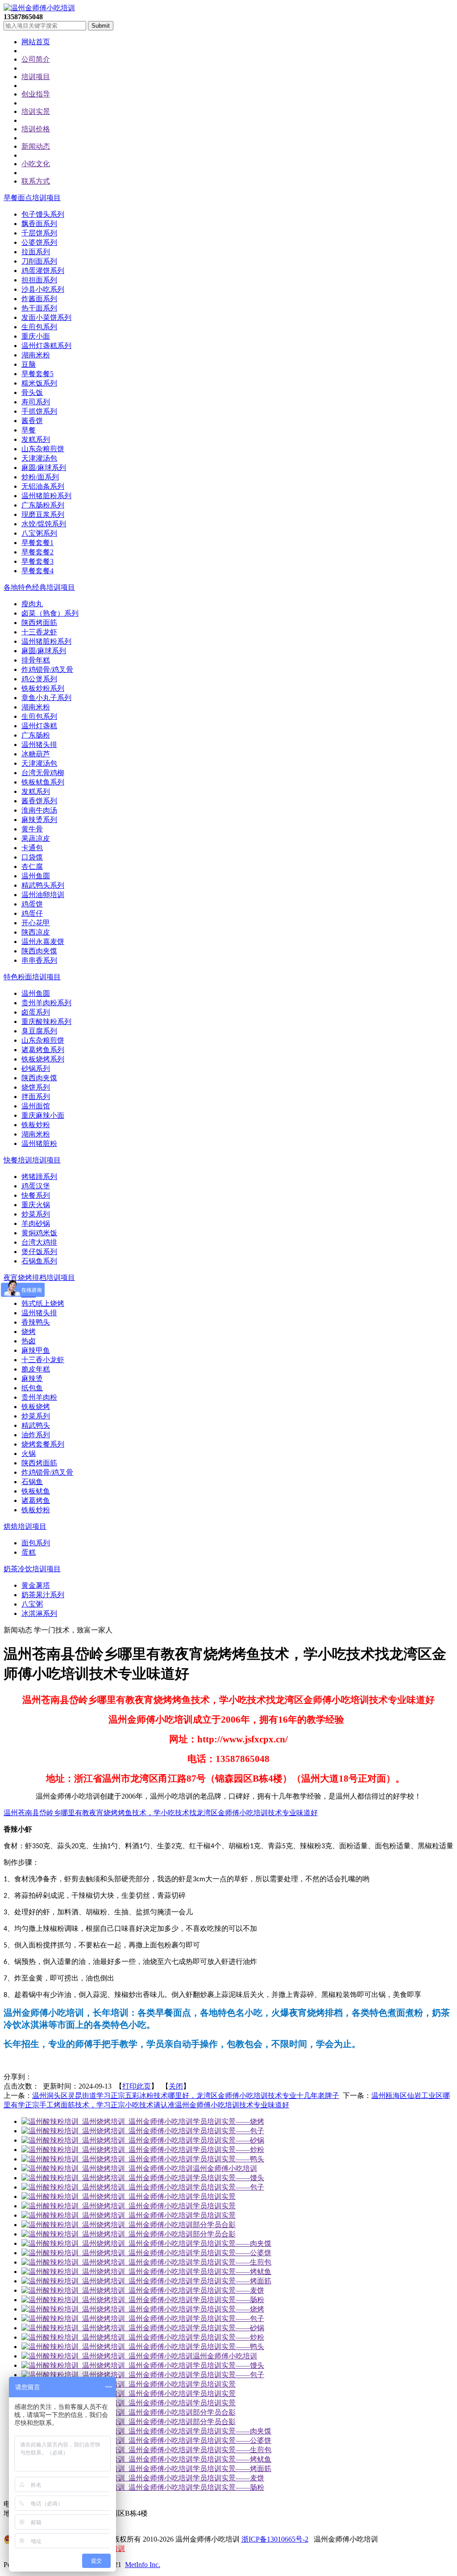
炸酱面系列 (39, 299)
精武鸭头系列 (43, 885)
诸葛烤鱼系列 (43, 1050)
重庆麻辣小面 (43, 1115)
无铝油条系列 (43, 486)
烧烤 (29, 1332)
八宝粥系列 (39, 533)
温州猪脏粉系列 (46, 496)
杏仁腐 (32, 866)
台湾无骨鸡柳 (43, 773)
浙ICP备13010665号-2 (275, 2539)
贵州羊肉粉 (39, 1397)
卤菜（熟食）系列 (50, 613)
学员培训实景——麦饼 (228, 2290)
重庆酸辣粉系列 (46, 1022)
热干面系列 (39, 308)
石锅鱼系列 (39, 1261)
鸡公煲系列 (39, 679)
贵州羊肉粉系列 (46, 1003)
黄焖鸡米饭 (39, 1233)
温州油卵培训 (43, 895)
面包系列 (36, 1543)
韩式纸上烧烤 (43, 1303)
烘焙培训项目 (25, 1526)
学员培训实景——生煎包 (232, 2262)
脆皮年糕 (36, 1369)
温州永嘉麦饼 (43, 942)
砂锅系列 (36, 1068)
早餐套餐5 (37, 374)
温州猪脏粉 (39, 1143)
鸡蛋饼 (32, 904)
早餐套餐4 (37, 571)
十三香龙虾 (39, 632)
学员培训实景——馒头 (228, 2178)
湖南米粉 (36, 355)
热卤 (29, 1341)
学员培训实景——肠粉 (228, 2300)
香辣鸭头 (36, 1322)
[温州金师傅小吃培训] (39, 8)
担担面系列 (39, 280)
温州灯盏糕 (39, 726)
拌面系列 (36, 1097)
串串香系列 (39, 960)
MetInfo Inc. (143, 2565)
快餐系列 (36, 1195)
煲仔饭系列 (39, 1252)
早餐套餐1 (37, 543)
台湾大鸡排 (39, 1242)
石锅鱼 (32, 1482)
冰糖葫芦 (36, 754)
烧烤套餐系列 (43, 1444)
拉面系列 (36, 252)
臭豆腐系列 (39, 1031)
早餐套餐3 (37, 561)
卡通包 (32, 848)
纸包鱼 (32, 1388)
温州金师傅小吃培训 (225, 2168)
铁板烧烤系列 (43, 1059)
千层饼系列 (39, 233)
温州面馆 (36, 1106)
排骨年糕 (36, 660)
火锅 (29, 1454)
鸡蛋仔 (32, 913)
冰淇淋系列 (39, 1613)
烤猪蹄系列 (39, 1177)
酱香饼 (32, 421)
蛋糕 (29, 1552)
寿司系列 (36, 402)
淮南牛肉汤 (39, 810)
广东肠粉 (36, 735)
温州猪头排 (39, 745)
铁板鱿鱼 (36, 1491)
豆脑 (29, 364)
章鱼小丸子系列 (46, 698)
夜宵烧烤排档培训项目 (39, 1278)
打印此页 (137, 2086)
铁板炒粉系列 (43, 688)
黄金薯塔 (36, 1585)
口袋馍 (32, 857)
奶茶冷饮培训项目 (32, 1569)
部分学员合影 (214, 2225)
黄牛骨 (32, 829)
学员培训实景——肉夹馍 (232, 2243)
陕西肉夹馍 (39, 951)
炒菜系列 (36, 1214)
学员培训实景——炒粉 (228, 2150)
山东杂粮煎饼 (43, 449)
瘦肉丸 (32, 604)
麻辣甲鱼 (36, 1350)
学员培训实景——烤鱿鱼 (232, 2272)
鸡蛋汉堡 (36, 1186)
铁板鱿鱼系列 (43, 782)
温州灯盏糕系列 (46, 346)
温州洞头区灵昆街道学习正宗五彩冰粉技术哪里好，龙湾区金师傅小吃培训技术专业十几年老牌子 (186, 2096)
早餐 (29, 430)
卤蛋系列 (36, 1012)
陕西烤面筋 (39, 623)
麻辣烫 (32, 1378)
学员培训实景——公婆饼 (232, 2253)
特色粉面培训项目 (32, 977)
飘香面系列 (39, 224)
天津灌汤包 (39, 458)
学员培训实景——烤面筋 (232, 2281)
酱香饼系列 (39, 801)
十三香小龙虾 (43, 1360)
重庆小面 (36, 336)
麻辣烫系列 (39, 820)
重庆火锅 (36, 1205)
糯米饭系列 (39, 383)
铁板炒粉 (36, 1125)
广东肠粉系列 (43, 505)
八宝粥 (32, 1604)
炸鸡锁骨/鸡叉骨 (47, 669)
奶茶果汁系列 (43, 1595)
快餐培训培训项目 (32, 1160)
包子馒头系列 (43, 214)
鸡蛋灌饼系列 (43, 271)
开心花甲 (36, 923)
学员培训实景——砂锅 (228, 2140)
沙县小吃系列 (43, 289)
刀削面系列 (39, 261)
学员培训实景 (214, 2196)
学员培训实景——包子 (228, 2131)
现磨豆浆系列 (43, 514)
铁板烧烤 (36, 1407)
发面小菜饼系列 (46, 317)
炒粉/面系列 (40, 477)
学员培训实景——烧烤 (228, 2121)
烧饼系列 (36, 1087)
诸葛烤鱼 (36, 1500)
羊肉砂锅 (36, 1223)
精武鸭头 (36, 1425)
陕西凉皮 (36, 932)
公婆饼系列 (39, 242)
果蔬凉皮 (36, 838)
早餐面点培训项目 (32, 198)
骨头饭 (32, 392)
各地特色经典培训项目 (39, 587)
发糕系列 (36, 439)
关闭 (176, 2086)
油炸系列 (36, 1435)
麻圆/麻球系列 (44, 468)
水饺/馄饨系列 (44, 524)
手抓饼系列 (39, 411)
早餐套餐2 (37, 552)
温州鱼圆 (36, 876)
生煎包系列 (39, 327)
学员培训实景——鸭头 (228, 2159)
